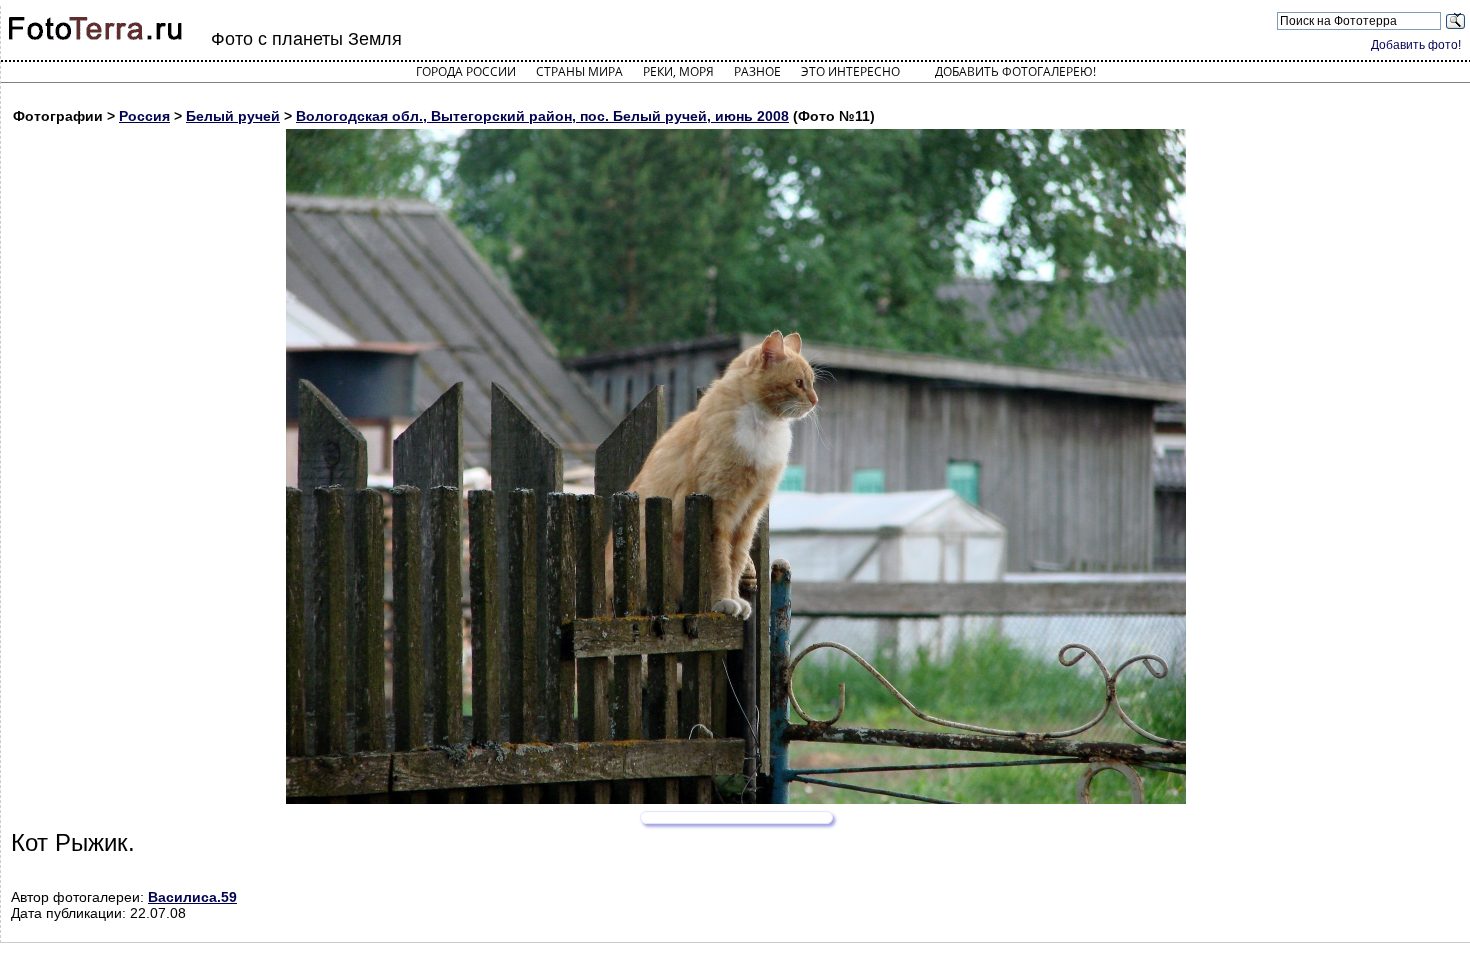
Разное (757, 71)
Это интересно (850, 71)
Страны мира (579, 71)
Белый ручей (233, 116)
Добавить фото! (1416, 45)
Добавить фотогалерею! (1015, 71)
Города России (466, 71)
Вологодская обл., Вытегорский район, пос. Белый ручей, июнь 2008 (542, 116)
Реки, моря (678, 71)
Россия (144, 116)
